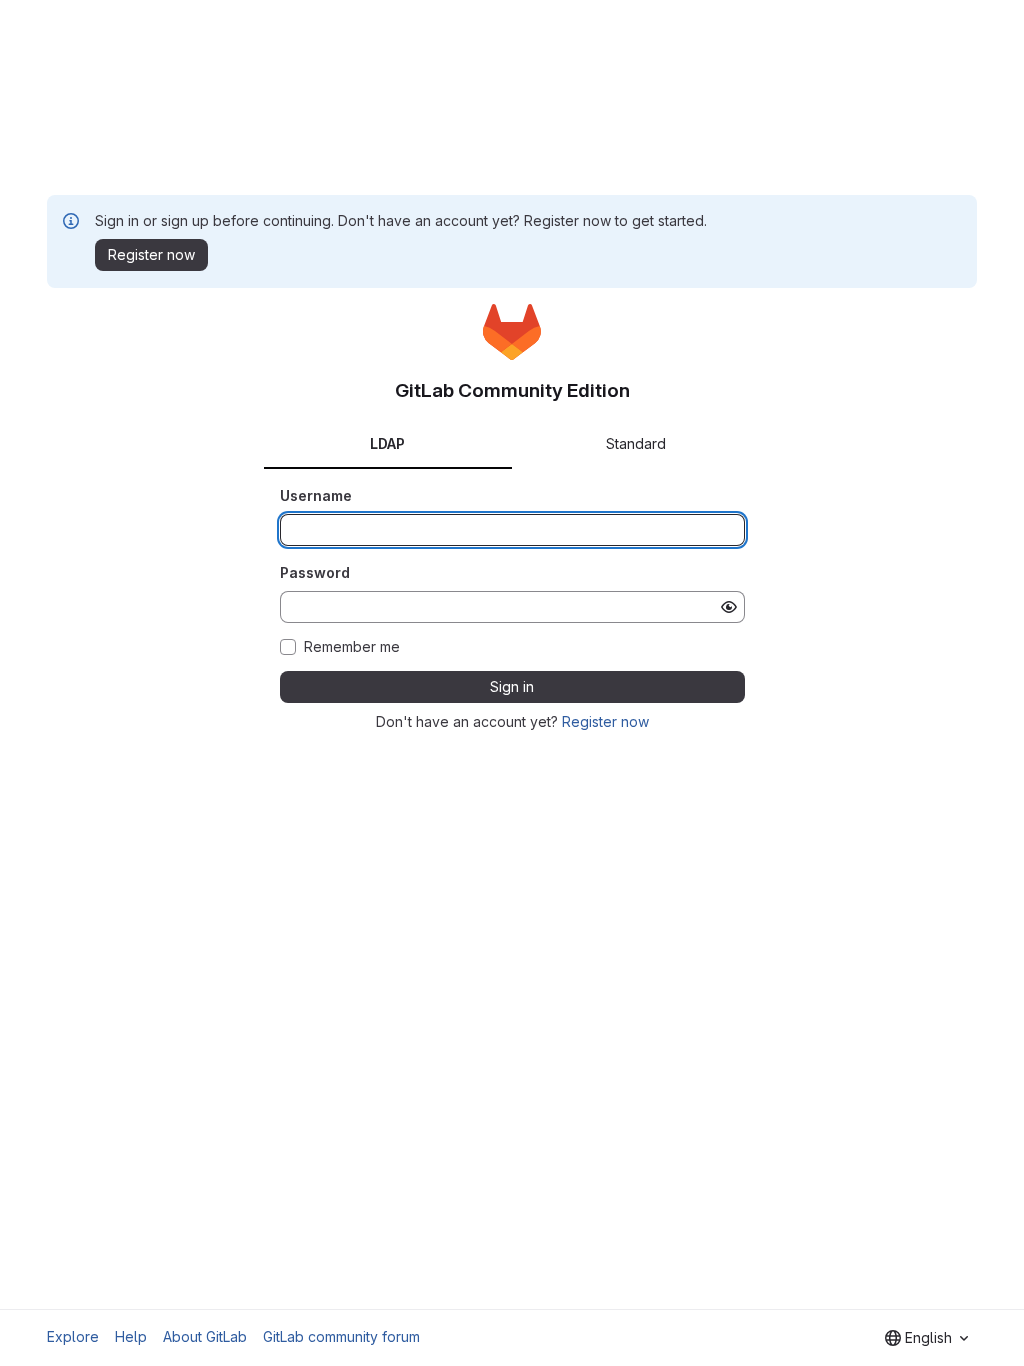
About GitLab (205, 1336)
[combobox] (926, 1338)
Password (315, 572)
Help (131, 1336)
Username (316, 495)
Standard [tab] (636, 443)
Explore (73, 1336)
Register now (605, 721)
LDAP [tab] (387, 443)
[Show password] (729, 607)
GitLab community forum (341, 1336)
